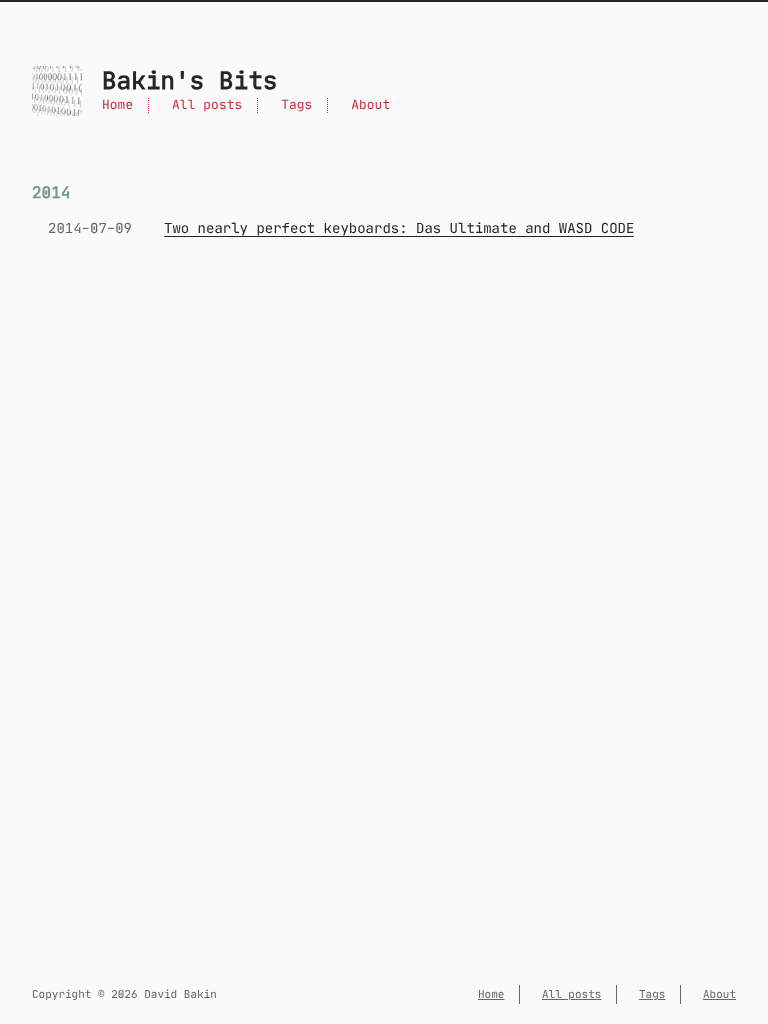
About (370, 105)
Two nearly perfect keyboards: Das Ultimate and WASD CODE (399, 228)
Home (117, 105)
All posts (207, 105)
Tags (296, 105)
